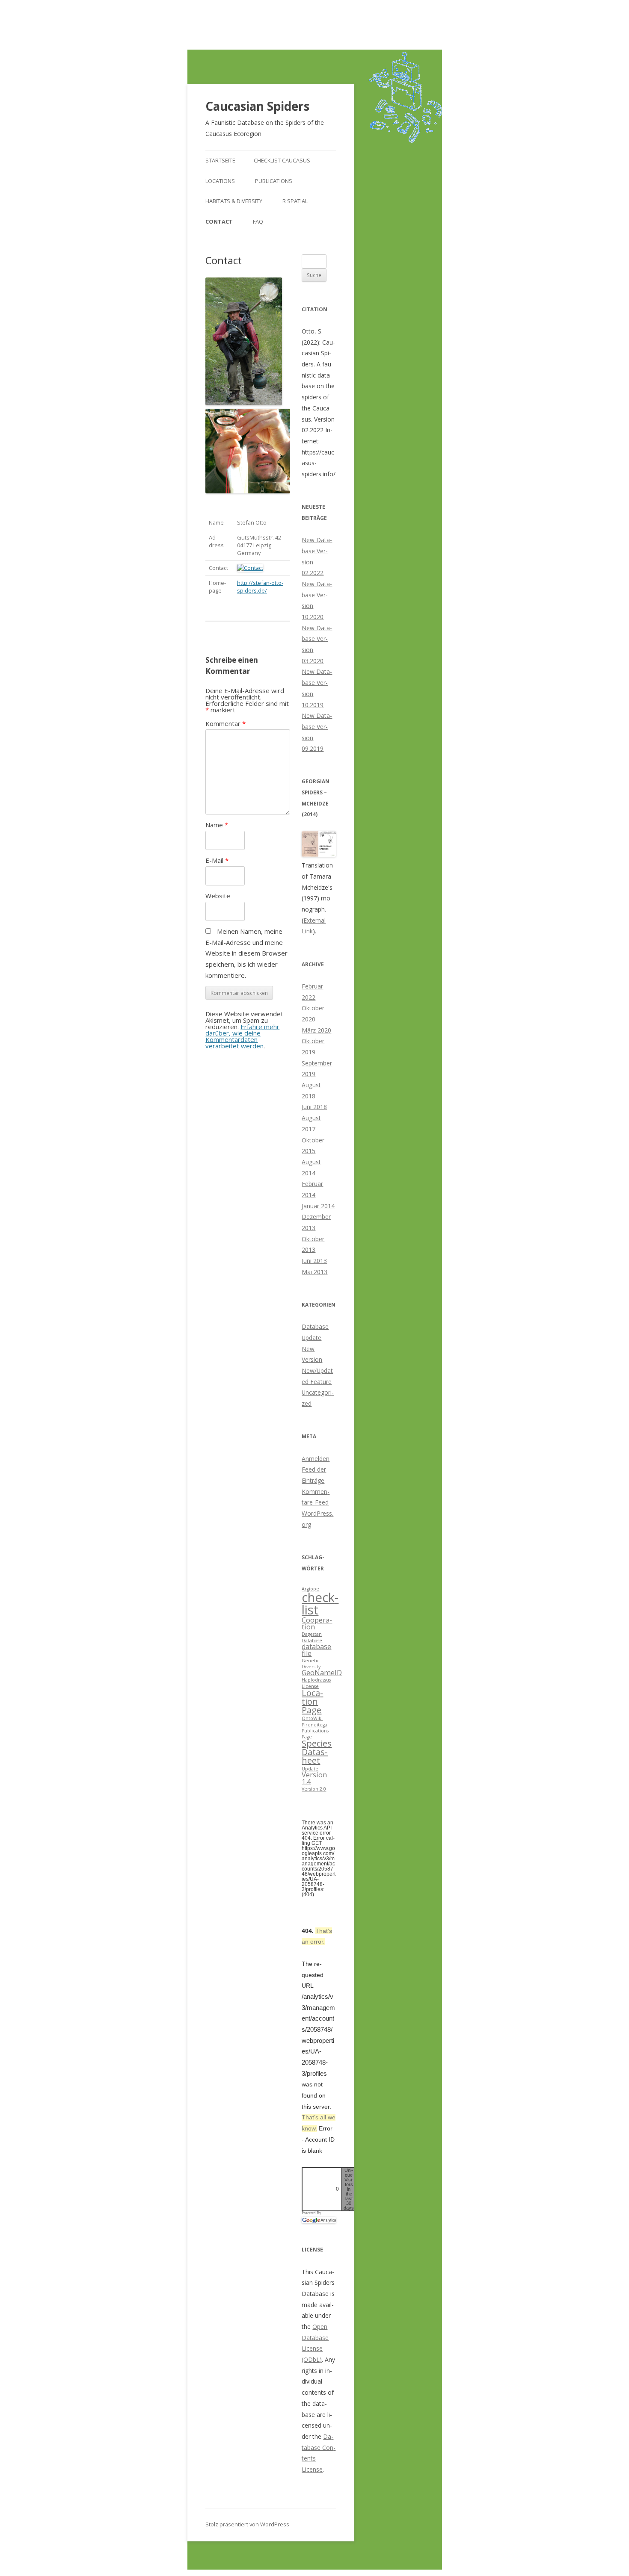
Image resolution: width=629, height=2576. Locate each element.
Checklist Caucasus (282, 160)
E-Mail (217, 860)
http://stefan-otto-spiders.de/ (260, 587)
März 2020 (316, 1030)
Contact (219, 221)
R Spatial (295, 201)
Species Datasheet (317, 1752)
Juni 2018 (314, 1107)
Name (217, 825)
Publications (274, 181)
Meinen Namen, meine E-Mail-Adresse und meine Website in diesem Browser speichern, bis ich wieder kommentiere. (246, 953)
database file (316, 1650)
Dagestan (312, 1634)
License (310, 1686)
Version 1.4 (314, 1778)
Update (310, 1769)
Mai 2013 (314, 1272)
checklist (320, 1604)
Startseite (220, 160)
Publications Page (315, 1734)
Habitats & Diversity (234, 201)
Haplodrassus (316, 1680)
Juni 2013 (314, 1261)
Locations (220, 181)
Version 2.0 (314, 1789)
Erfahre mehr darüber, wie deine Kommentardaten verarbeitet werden (242, 1036)
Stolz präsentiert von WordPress (247, 2524)
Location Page (312, 1701)
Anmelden (316, 1459)
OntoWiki (312, 1718)
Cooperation (317, 1623)
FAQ (258, 221)
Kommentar (225, 723)
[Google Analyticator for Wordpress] (319, 2220)
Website (218, 896)
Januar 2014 (318, 1206)
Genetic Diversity (311, 1664)
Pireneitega (314, 1725)
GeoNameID (322, 1673)
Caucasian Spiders (257, 106)
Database (312, 1641)
